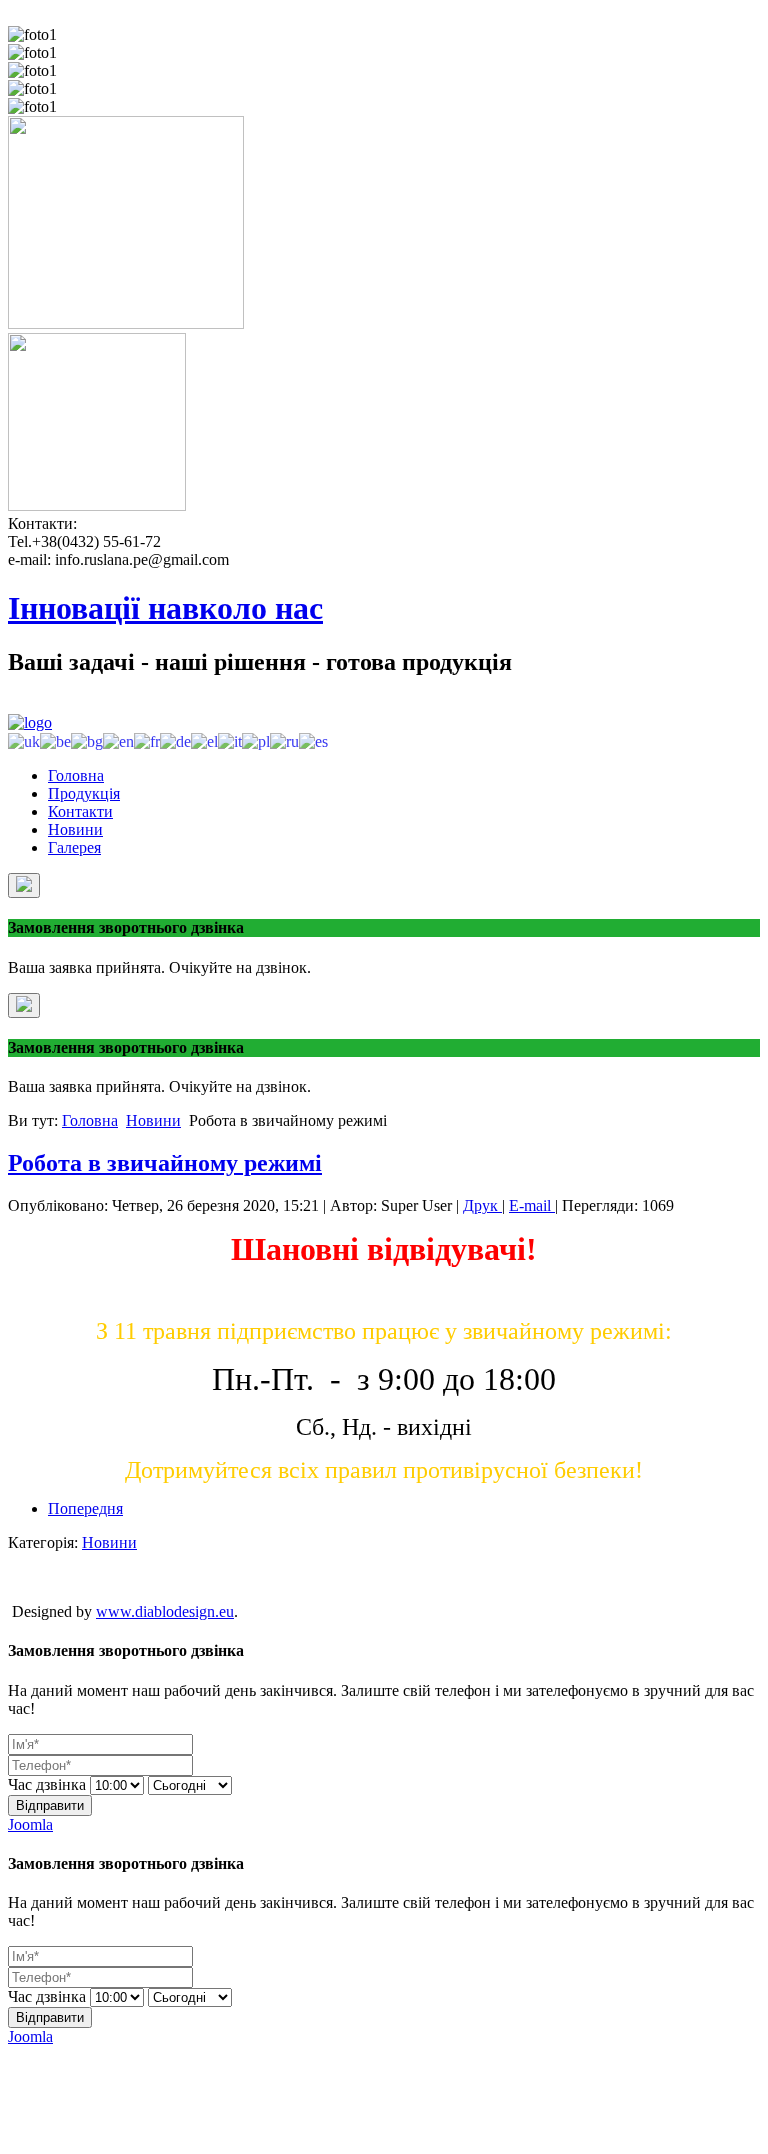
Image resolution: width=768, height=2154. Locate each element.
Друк (482, 1205)
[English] (118, 740)
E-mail (532, 1205)
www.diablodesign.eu (165, 1611)
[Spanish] (313, 740)
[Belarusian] (55, 740)
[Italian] (230, 740)
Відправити (50, 1805)
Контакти (80, 811)
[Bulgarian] (87, 740)
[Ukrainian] (24, 740)
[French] (147, 740)
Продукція (84, 793)
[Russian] (284, 740)
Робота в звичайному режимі (165, 1163)
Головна (76, 775)
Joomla (30, 1824)
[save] (24, 885)
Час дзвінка (47, 1784)
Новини (75, 829)
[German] (175, 740)
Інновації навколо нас (165, 608)
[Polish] (256, 740)
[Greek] (204, 740)
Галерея (74, 847)
